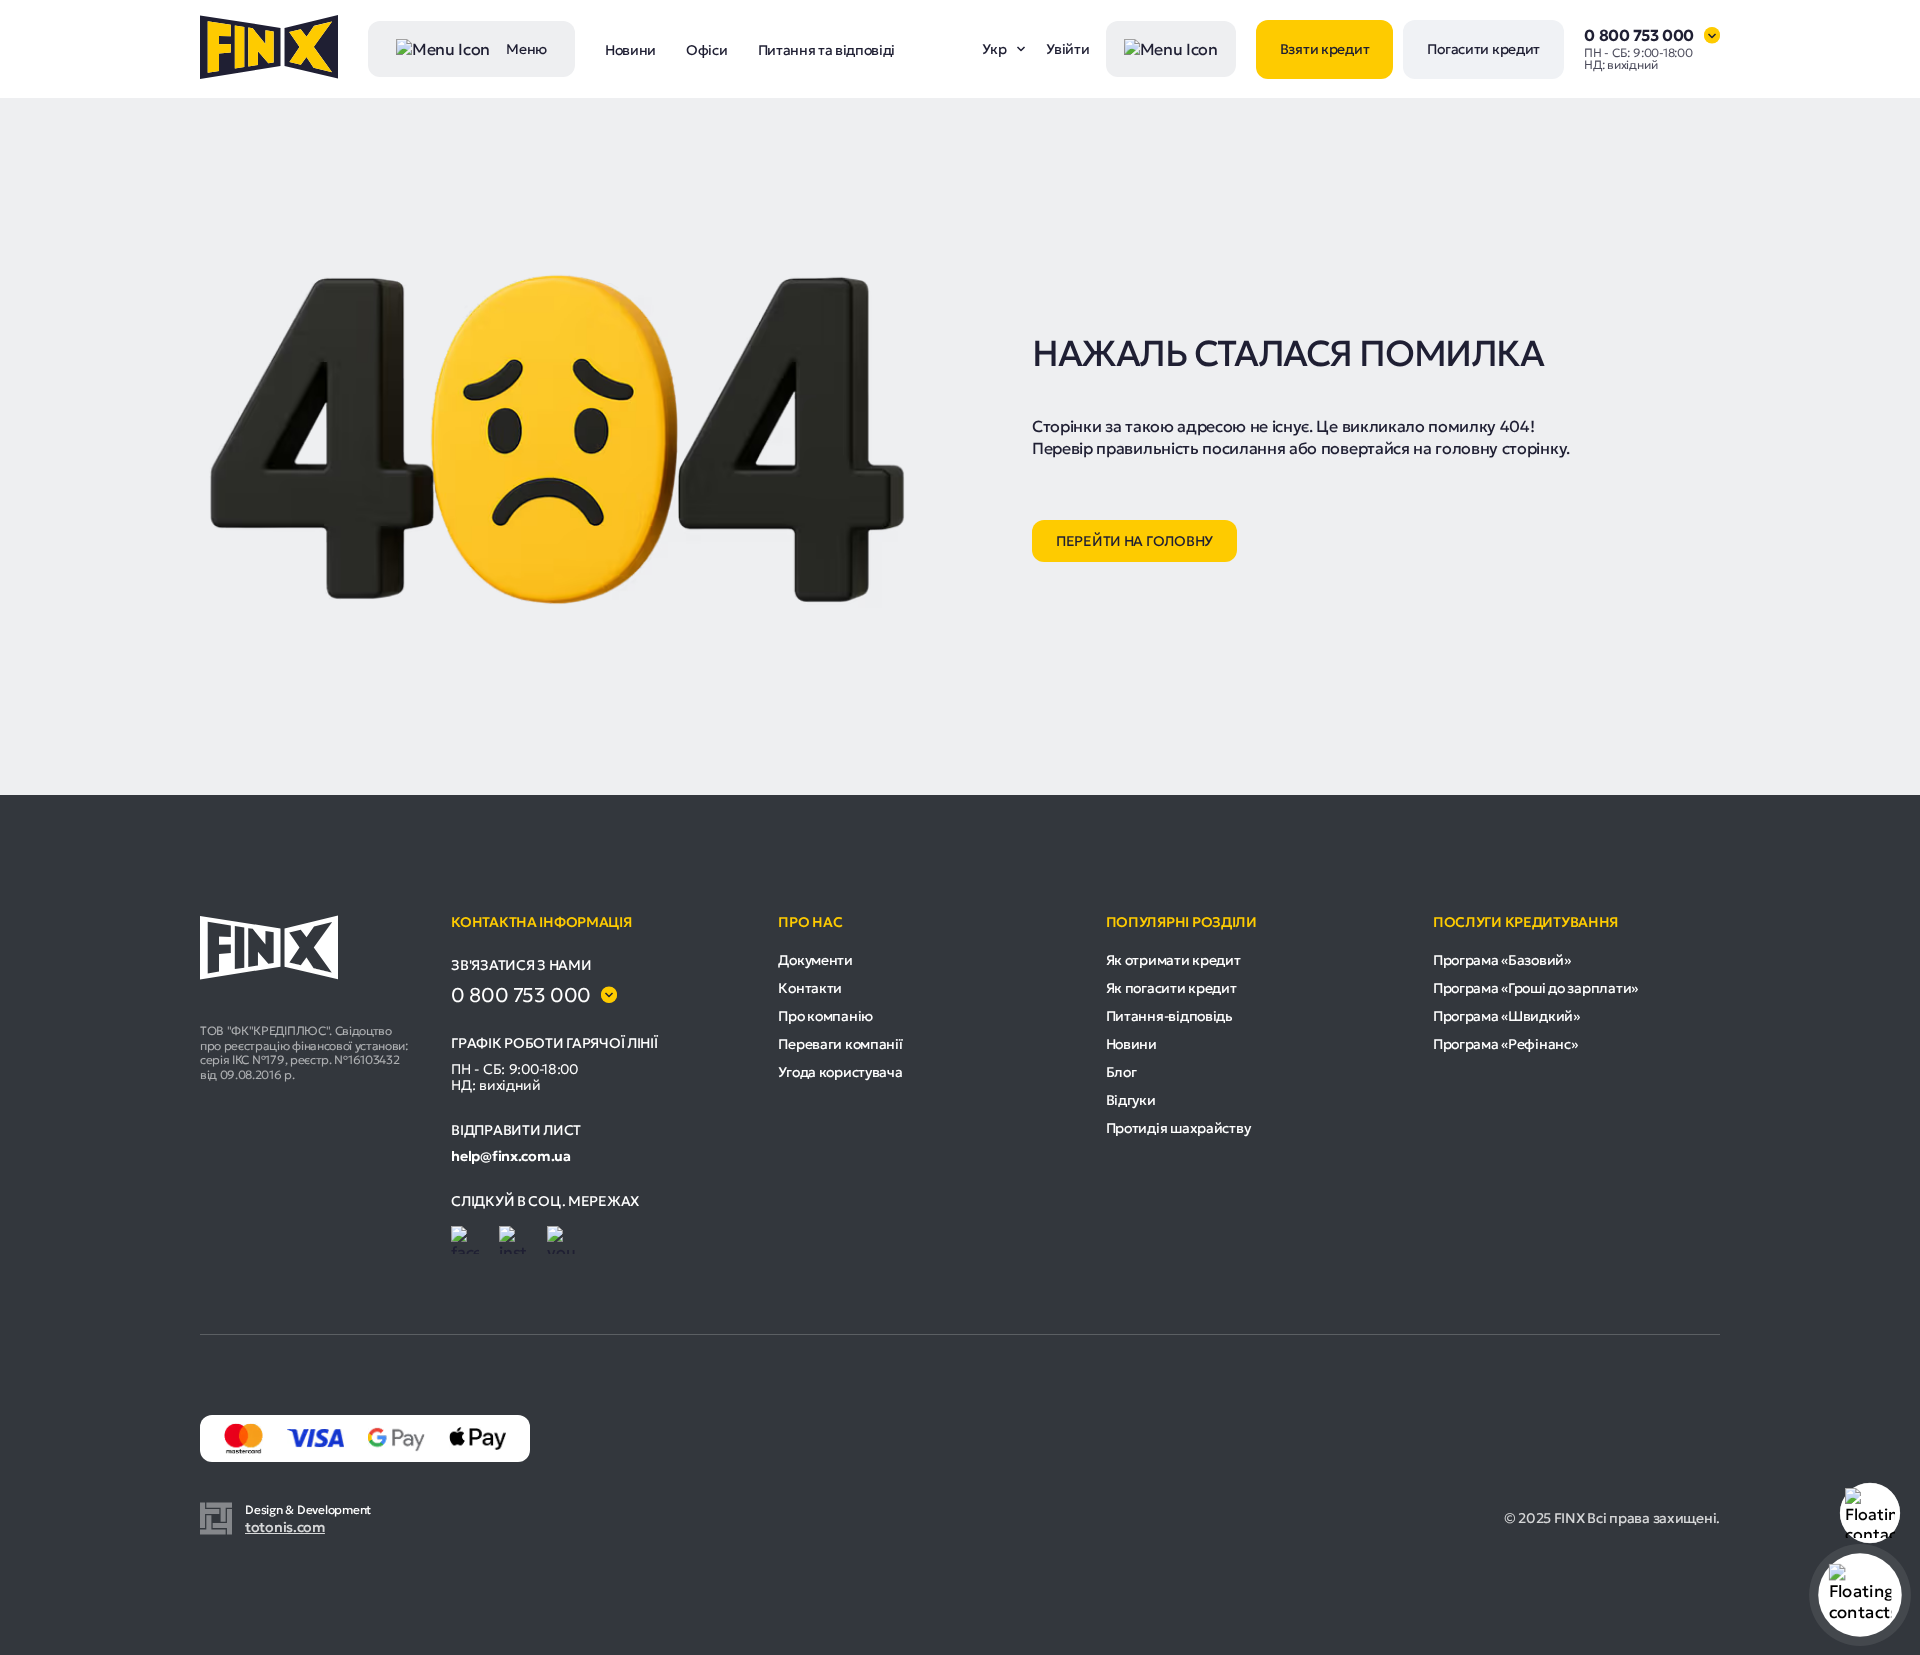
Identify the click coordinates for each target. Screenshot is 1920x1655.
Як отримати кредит (1173, 960)
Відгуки (1131, 1100)
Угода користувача (840, 1072)
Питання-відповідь (1169, 1016)
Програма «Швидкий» (1506, 1016)
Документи (815, 960)
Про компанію (825, 1016)
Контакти (810, 988)
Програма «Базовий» (1502, 960)
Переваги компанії (840, 1044)
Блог (1121, 1072)
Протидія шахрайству (1178, 1128)
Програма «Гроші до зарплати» (1535, 988)
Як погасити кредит (1171, 988)
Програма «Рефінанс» (1505, 1044)
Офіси (706, 50)
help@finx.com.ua (511, 1156)
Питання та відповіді (827, 50)
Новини (630, 50)
